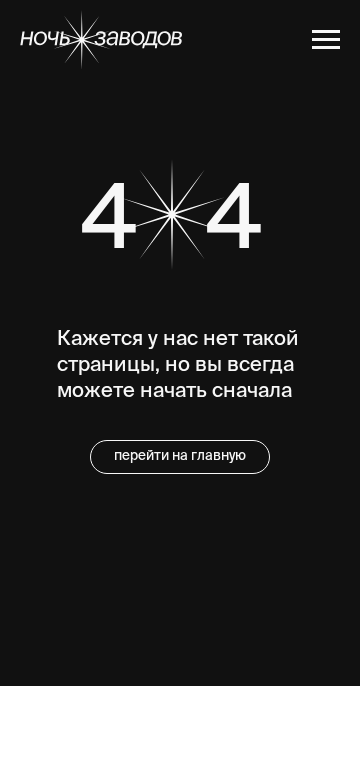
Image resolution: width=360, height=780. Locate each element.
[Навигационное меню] (326, 40)
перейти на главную (180, 456)
